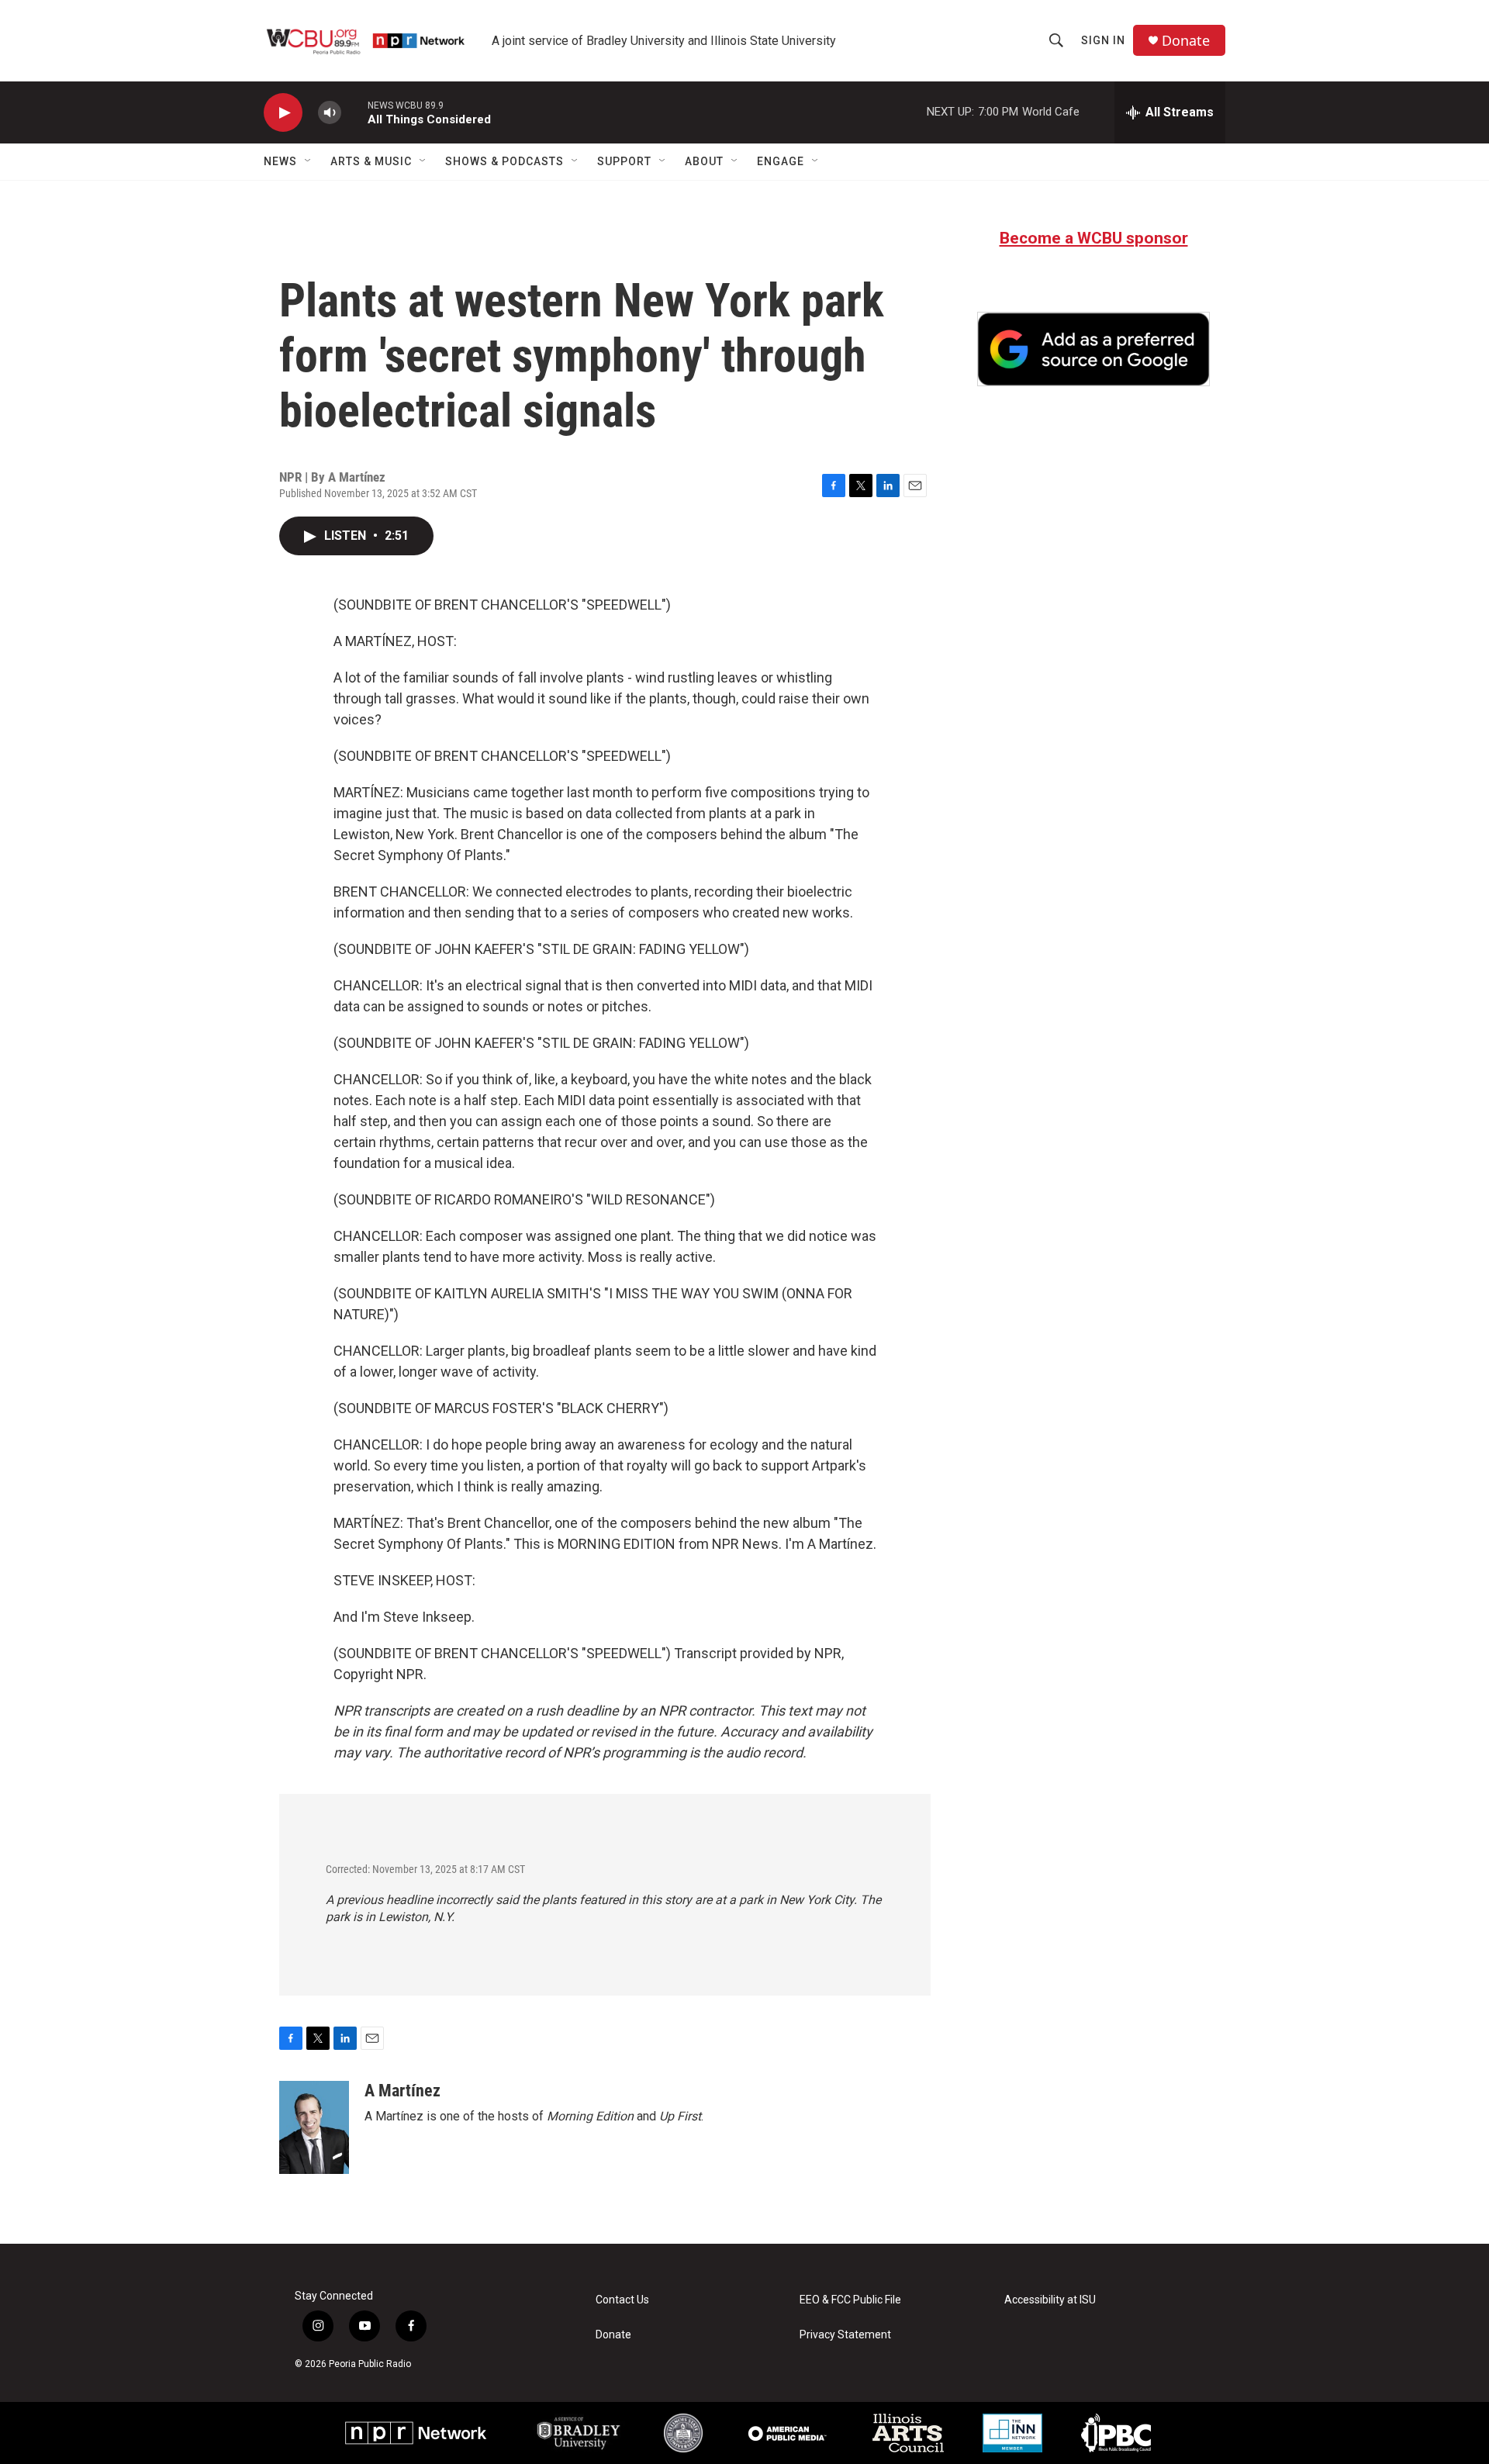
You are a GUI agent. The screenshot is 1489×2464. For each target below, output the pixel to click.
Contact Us (622, 2300)
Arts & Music (371, 161)
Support (624, 161)
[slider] (354, 112)
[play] (283, 113)
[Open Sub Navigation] (309, 161)
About (704, 161)
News (280, 161)
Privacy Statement (845, 2335)
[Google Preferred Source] (1093, 349)
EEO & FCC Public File (850, 2300)
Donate (1186, 41)
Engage (781, 161)
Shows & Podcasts (504, 161)
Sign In (1103, 40)
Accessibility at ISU (1050, 2300)
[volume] (330, 113)
